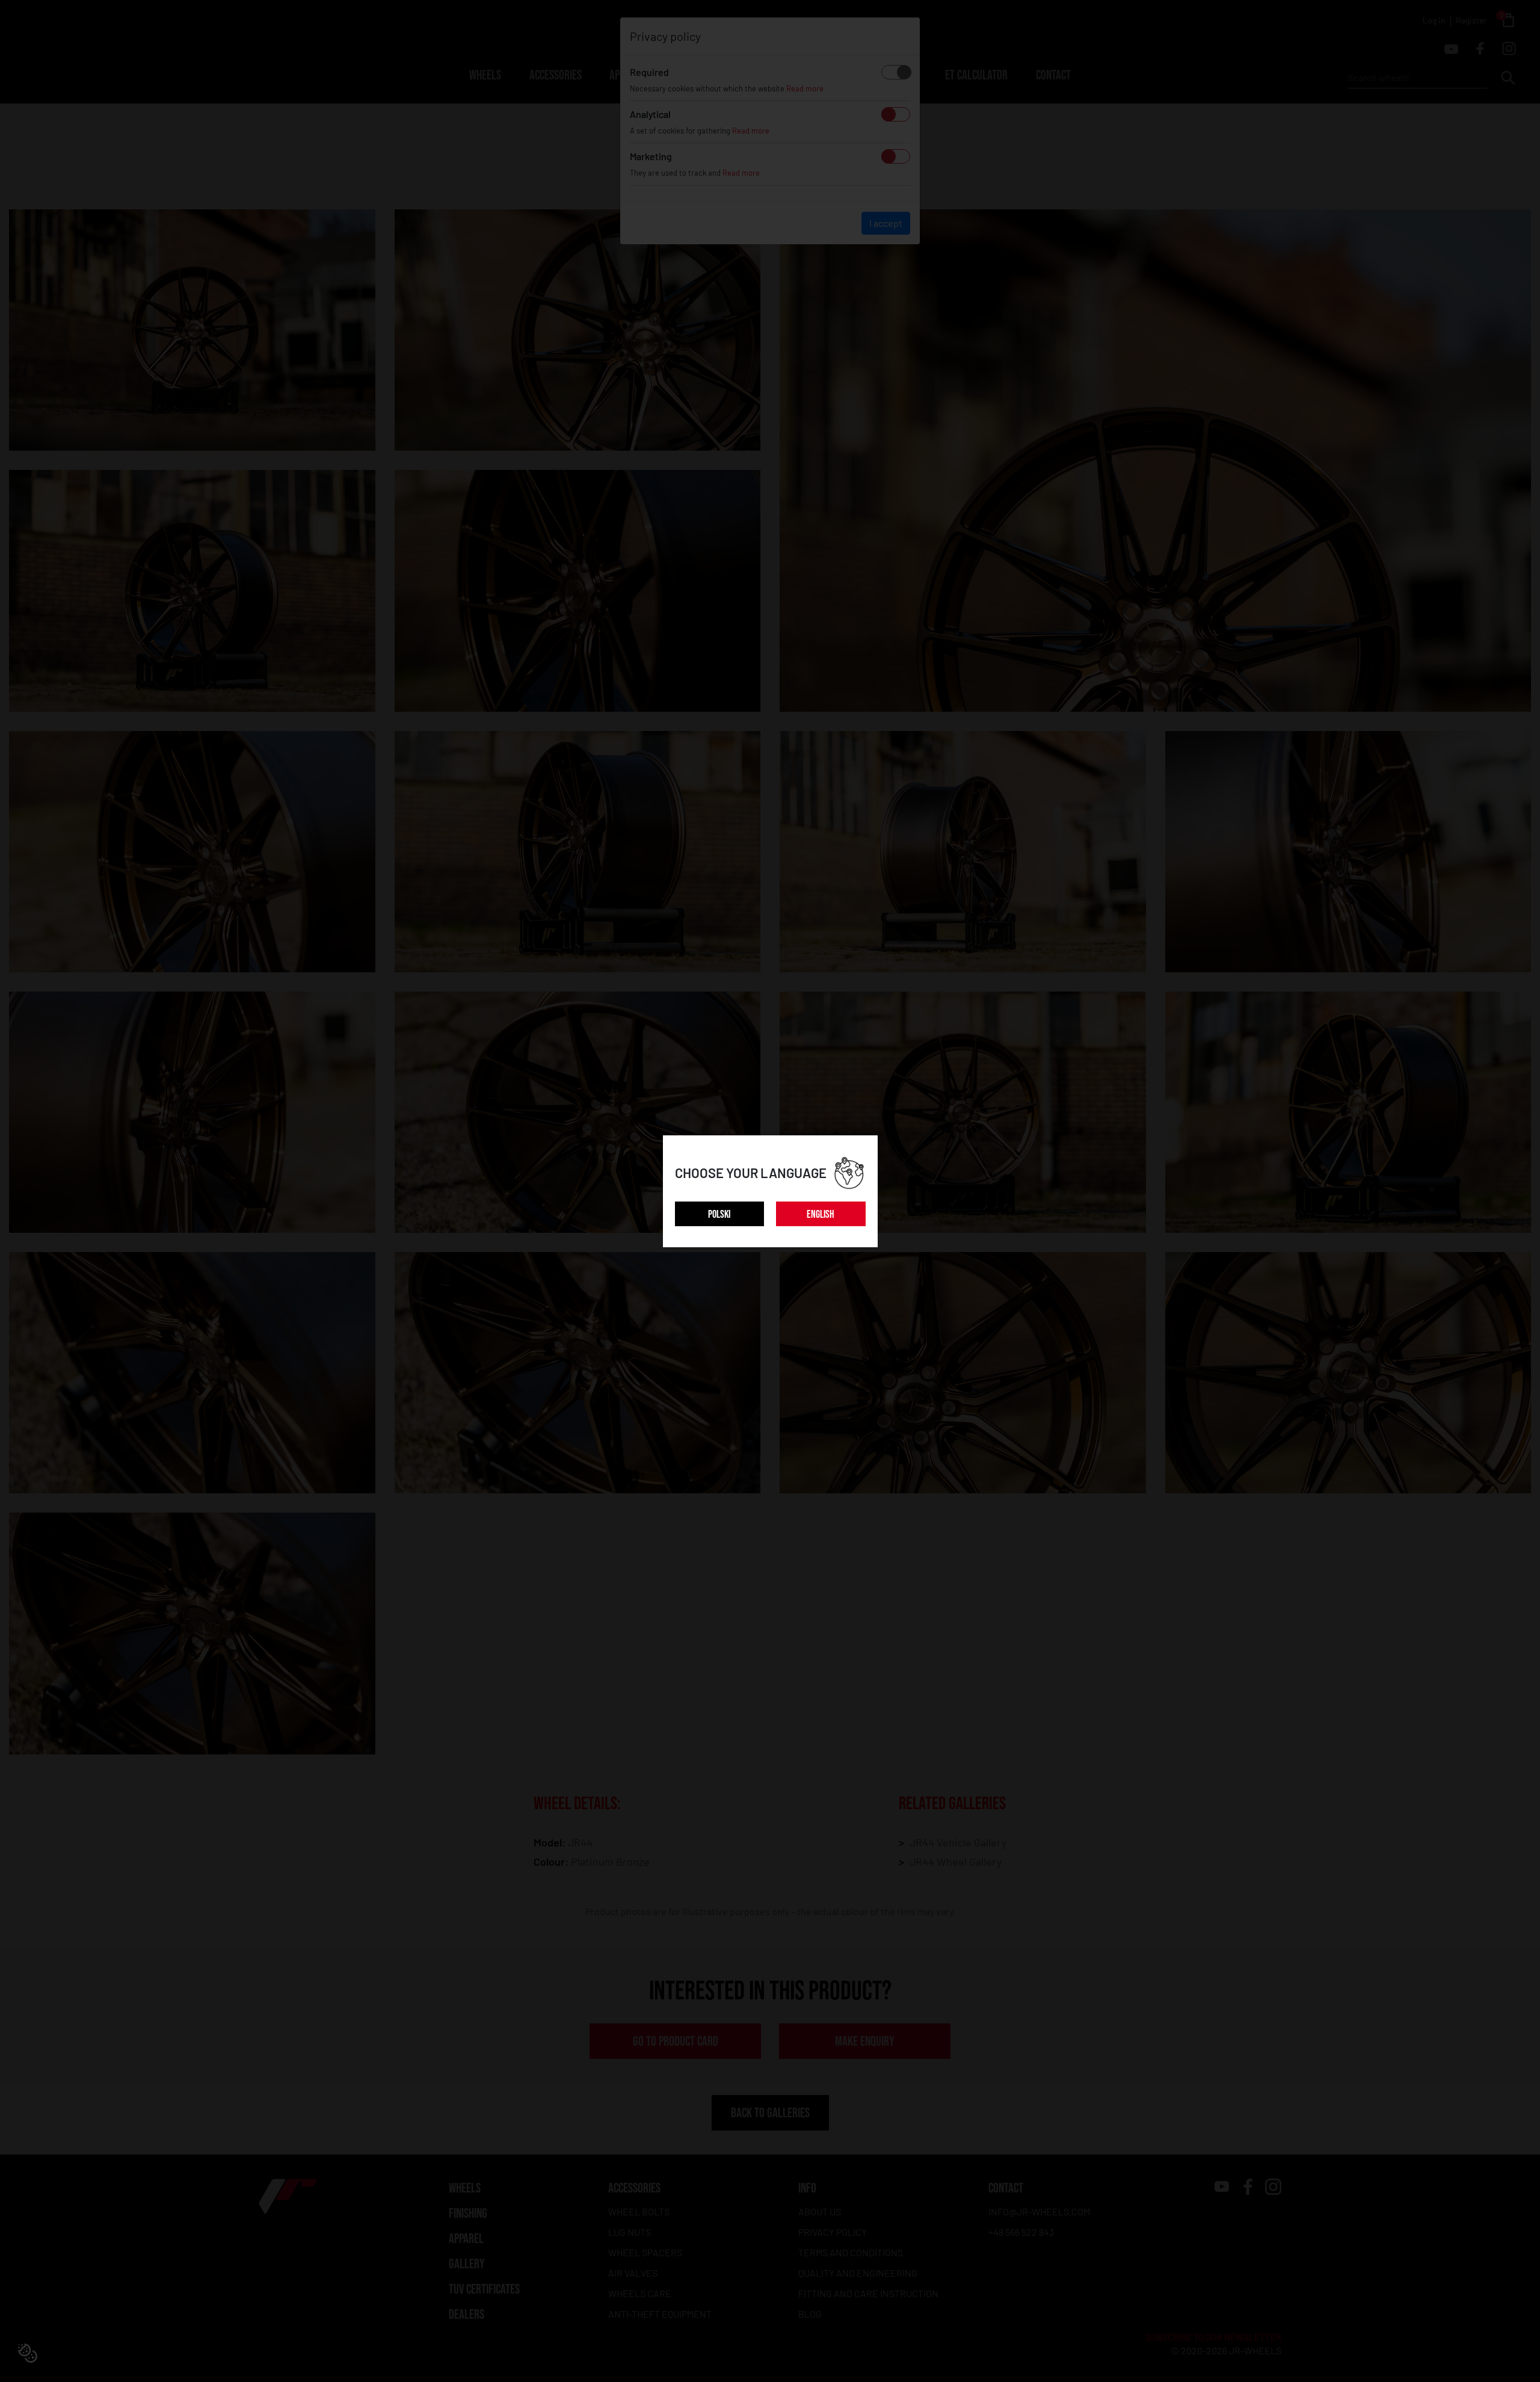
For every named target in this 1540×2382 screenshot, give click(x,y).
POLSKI (719, 1214)
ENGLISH (821, 1214)
